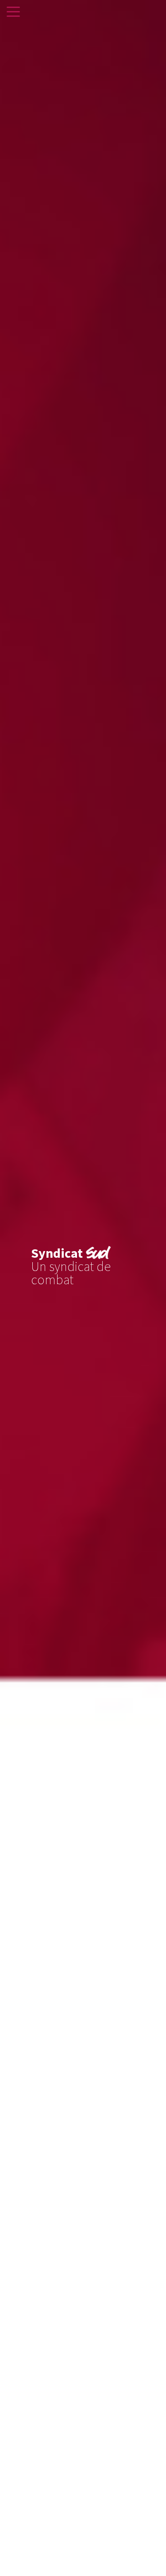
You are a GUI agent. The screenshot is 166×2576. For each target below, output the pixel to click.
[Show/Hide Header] (13, 12)
